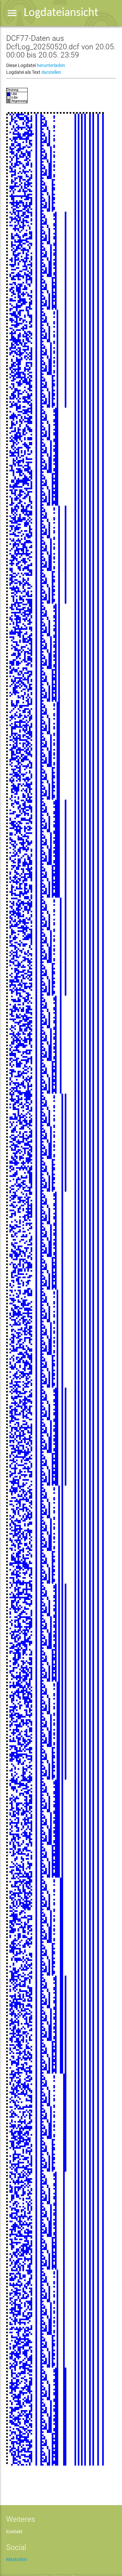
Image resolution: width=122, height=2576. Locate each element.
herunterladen (51, 65)
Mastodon (17, 2559)
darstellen (51, 72)
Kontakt (14, 2532)
